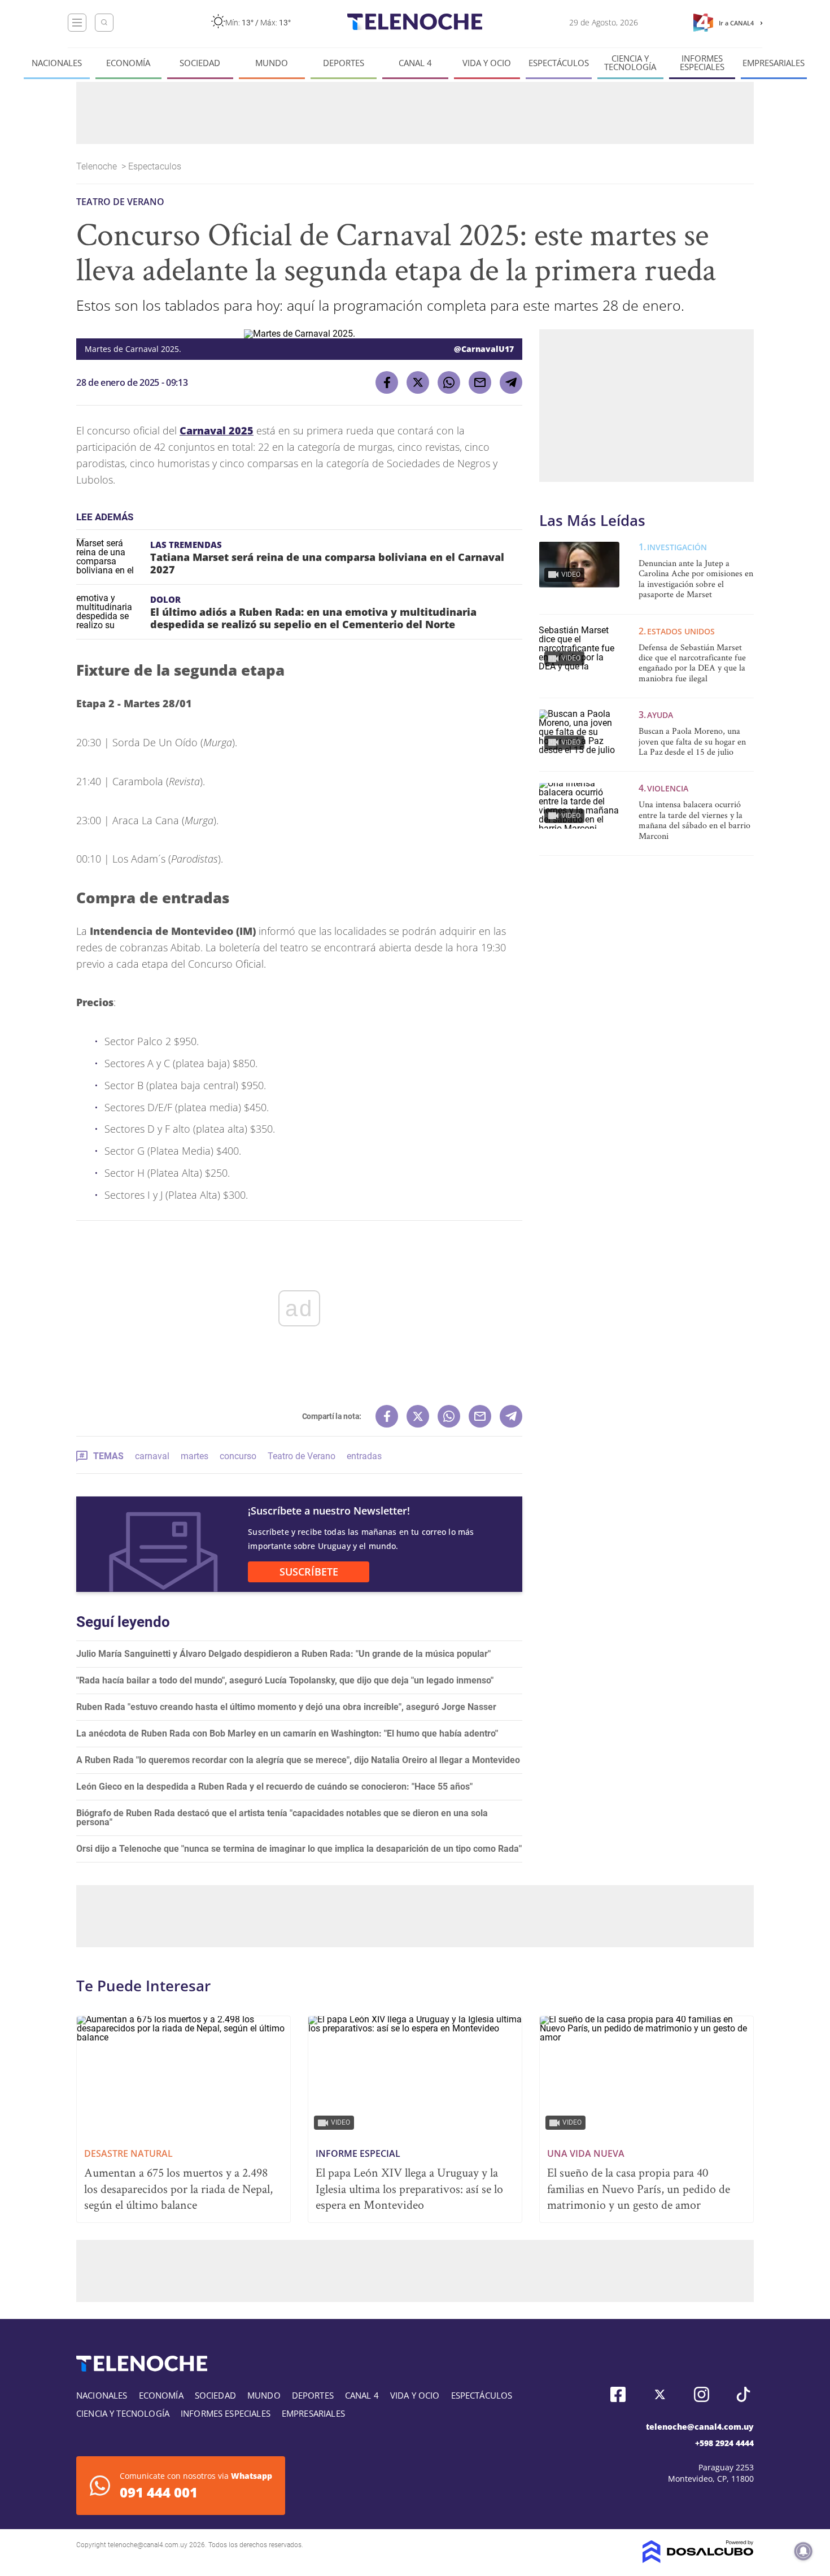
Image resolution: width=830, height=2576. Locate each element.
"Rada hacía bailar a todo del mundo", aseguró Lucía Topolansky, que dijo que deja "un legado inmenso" (285, 1680)
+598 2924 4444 (724, 2443)
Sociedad (200, 63)
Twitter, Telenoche (660, 2394)
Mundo (272, 63)
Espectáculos (559, 63)
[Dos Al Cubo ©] (698, 2560)
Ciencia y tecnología (630, 63)
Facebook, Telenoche (618, 2394)
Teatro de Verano (302, 1456)
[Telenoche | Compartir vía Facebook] (387, 382)
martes (195, 1456)
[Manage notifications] (803, 2551)
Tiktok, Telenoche (743, 2394)
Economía (128, 63)
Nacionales (57, 63)
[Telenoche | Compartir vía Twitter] (418, 382)
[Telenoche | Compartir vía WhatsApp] (449, 382)
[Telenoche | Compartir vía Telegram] (511, 382)
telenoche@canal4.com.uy (700, 2427)
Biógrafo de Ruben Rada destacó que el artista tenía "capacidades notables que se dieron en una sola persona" (282, 1818)
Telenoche (98, 166)
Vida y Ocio (487, 63)
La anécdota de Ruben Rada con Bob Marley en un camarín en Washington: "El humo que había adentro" (287, 1733)
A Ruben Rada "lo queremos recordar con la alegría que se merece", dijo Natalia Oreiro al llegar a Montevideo (298, 1760)
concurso (238, 1456)
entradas (364, 1456)
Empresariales (774, 63)
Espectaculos (156, 166)
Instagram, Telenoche (702, 2394)
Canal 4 (415, 63)
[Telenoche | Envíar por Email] (480, 382)
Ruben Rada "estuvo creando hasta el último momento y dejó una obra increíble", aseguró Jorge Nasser (286, 1707)
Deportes (344, 63)
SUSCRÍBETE (309, 1572)
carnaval (152, 1456)
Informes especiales (702, 63)
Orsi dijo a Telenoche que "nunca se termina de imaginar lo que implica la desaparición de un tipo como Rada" (299, 1849)
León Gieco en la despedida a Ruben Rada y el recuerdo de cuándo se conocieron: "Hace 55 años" (274, 1787)
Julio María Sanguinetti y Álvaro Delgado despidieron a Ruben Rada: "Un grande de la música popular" (283, 1654)
